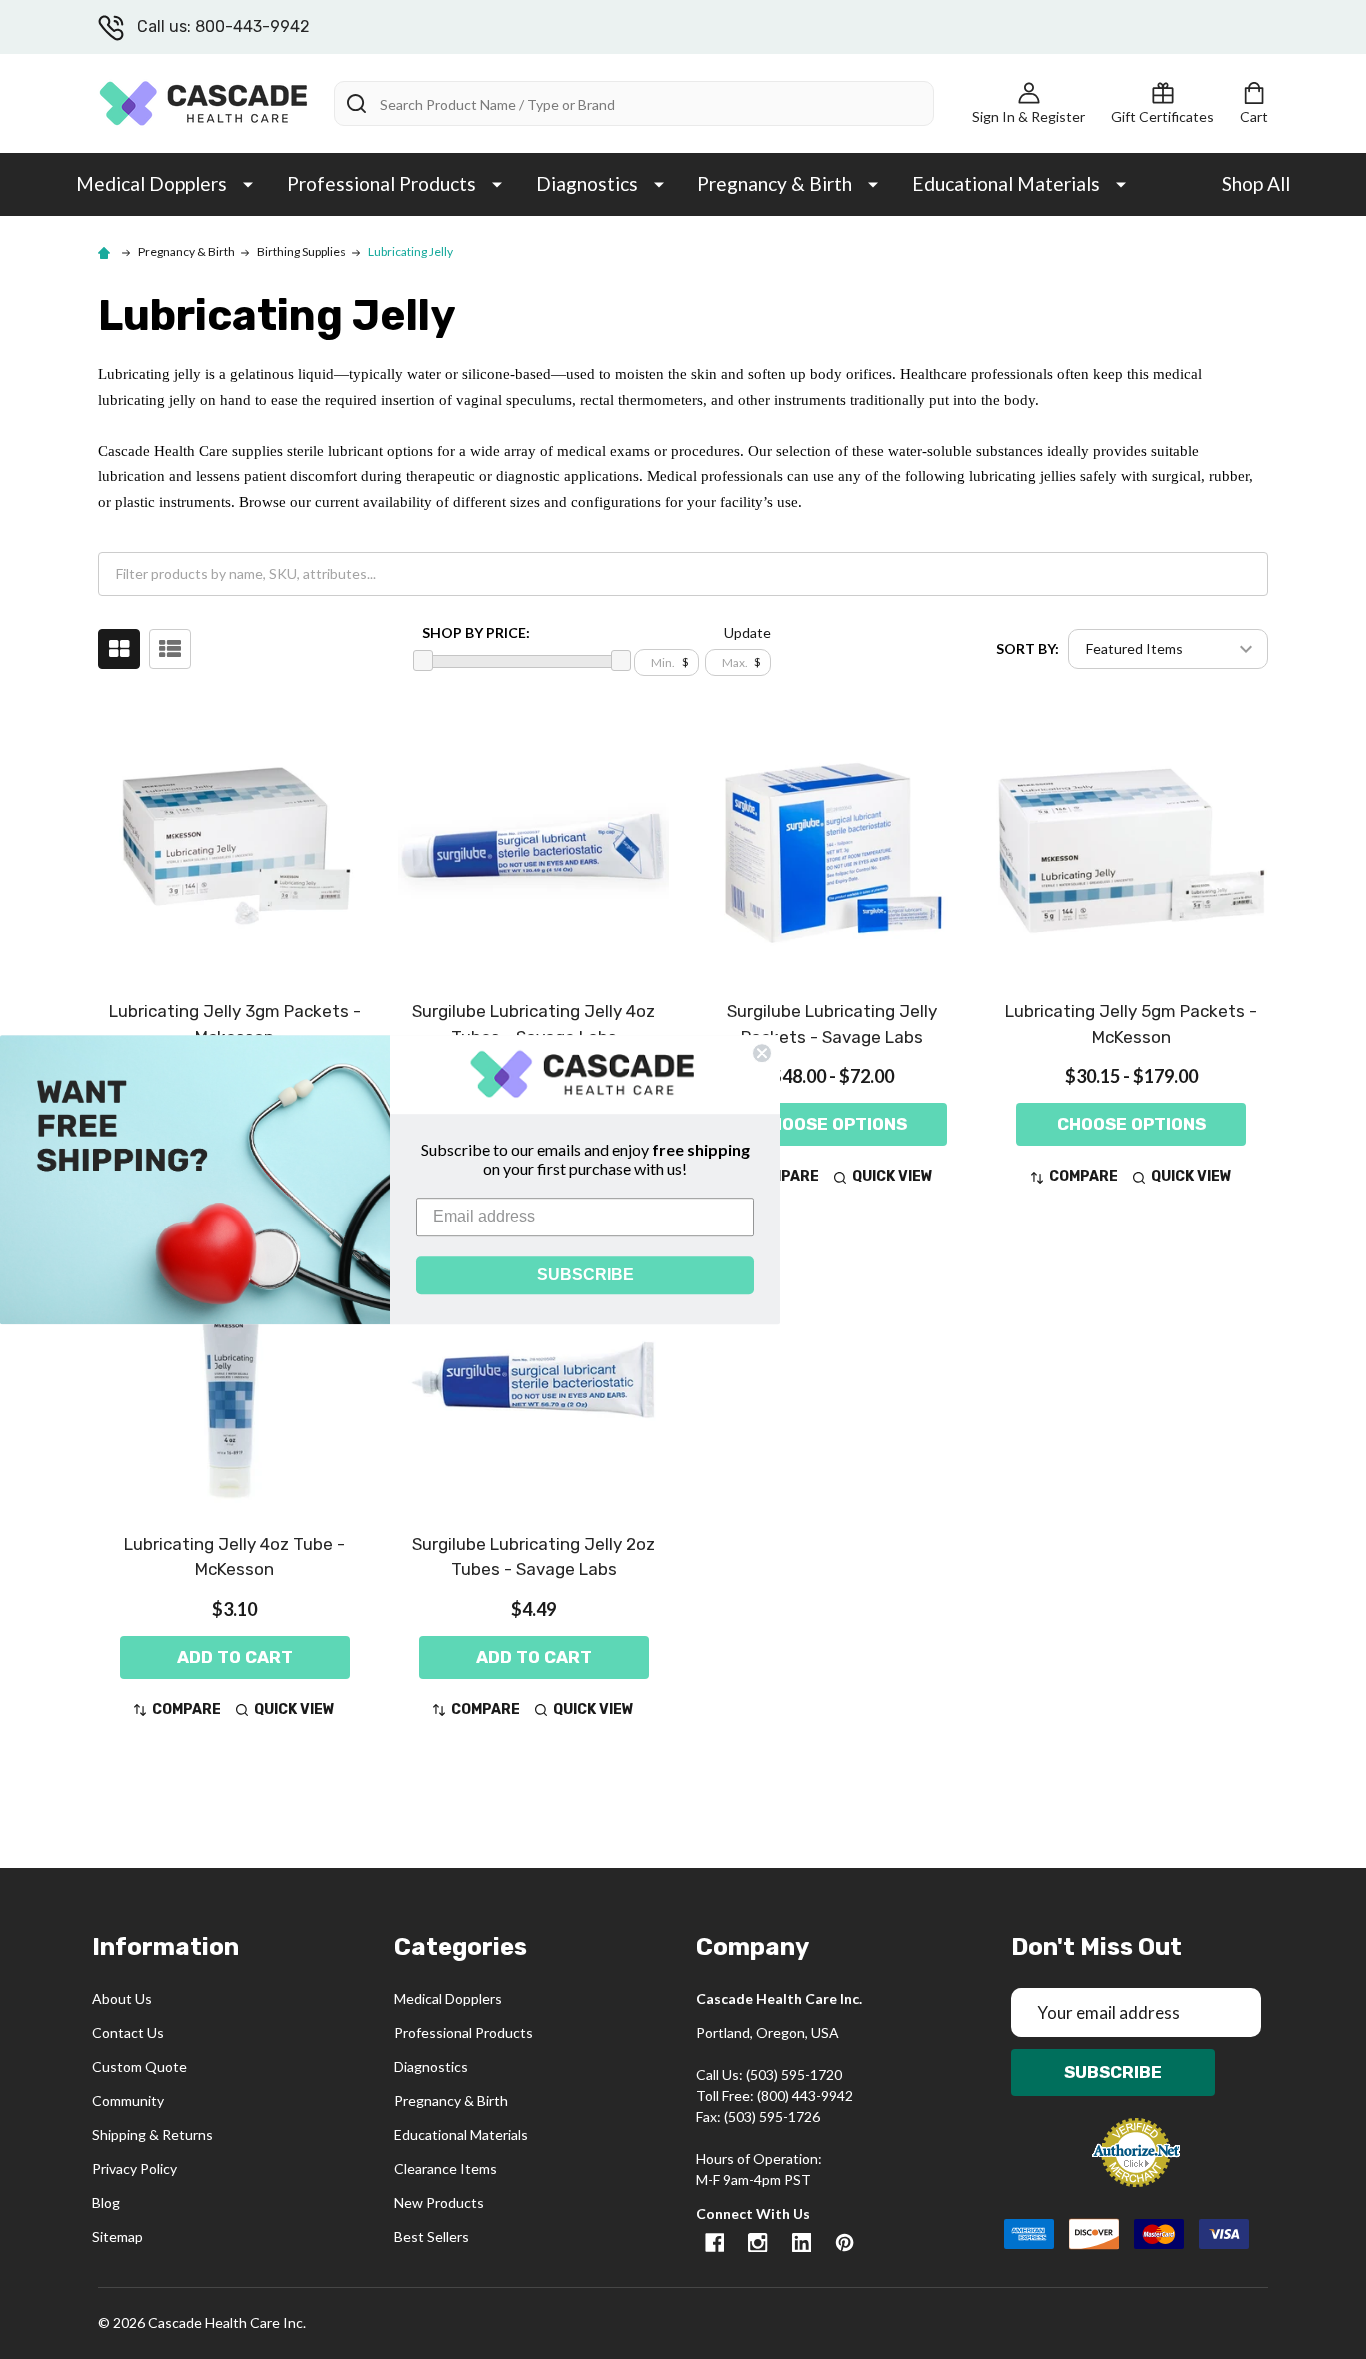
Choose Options (832, 1124)
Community (128, 2100)
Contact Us (128, 2032)
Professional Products (381, 183)
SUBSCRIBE (585, 1274)
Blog (106, 2202)
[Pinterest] (844, 2242)
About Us (122, 1998)
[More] (248, 183)
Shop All (1256, 183)
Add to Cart (235, 1657)
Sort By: (1027, 648)
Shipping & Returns (152, 2134)
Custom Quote (139, 2066)
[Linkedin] (801, 2242)
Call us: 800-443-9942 (223, 26)
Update (747, 632)
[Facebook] (714, 2242)
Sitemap (117, 2236)
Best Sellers (431, 2236)
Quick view (892, 1176)
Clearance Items (445, 2168)
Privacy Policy (134, 2168)
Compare (1083, 1176)
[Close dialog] (762, 1053)
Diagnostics (587, 183)
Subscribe (1113, 2072)
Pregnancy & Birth (774, 183)
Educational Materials (1006, 183)
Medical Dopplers (151, 183)
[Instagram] (757, 2242)
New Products (439, 2202)
